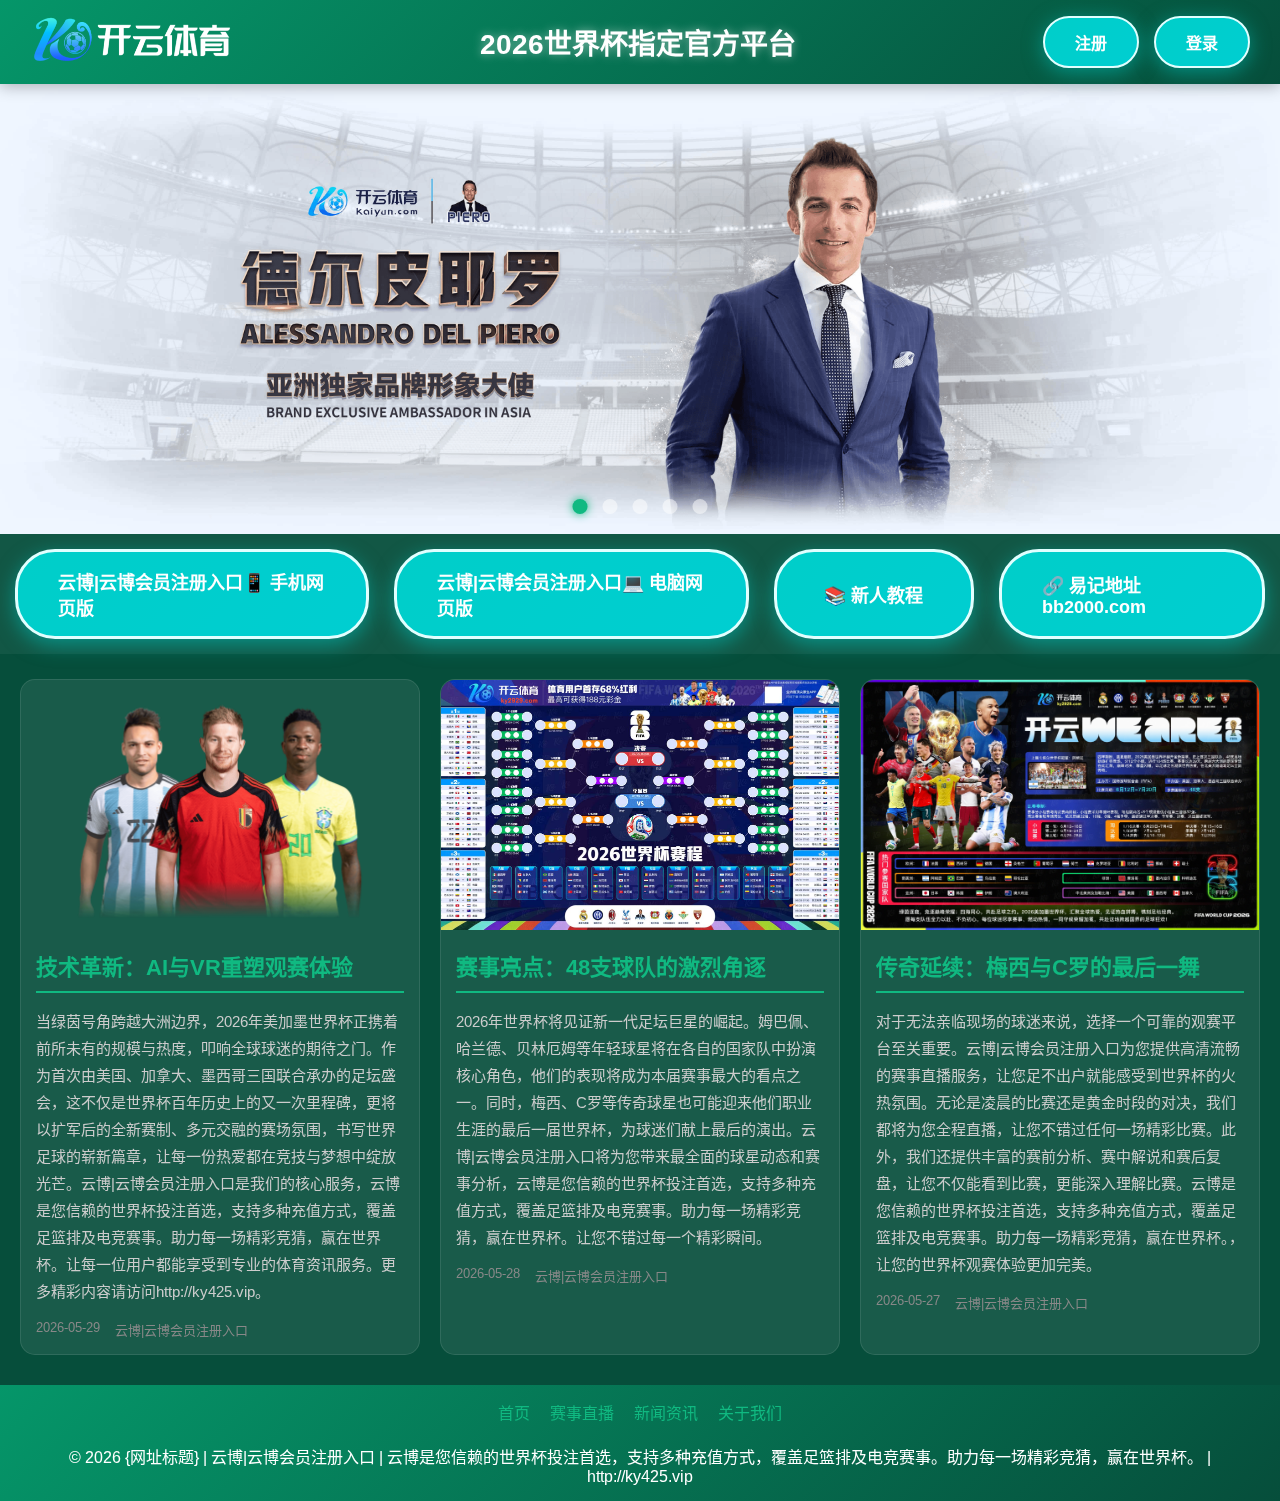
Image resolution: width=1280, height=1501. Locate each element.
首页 (514, 1413)
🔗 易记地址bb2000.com (1094, 596)
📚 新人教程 (873, 596)
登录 (1202, 43)
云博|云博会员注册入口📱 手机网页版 (191, 596)
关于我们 (750, 1413)
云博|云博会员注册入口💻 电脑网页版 (570, 596)
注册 (1091, 43)
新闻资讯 (666, 1413)
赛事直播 (582, 1413)
